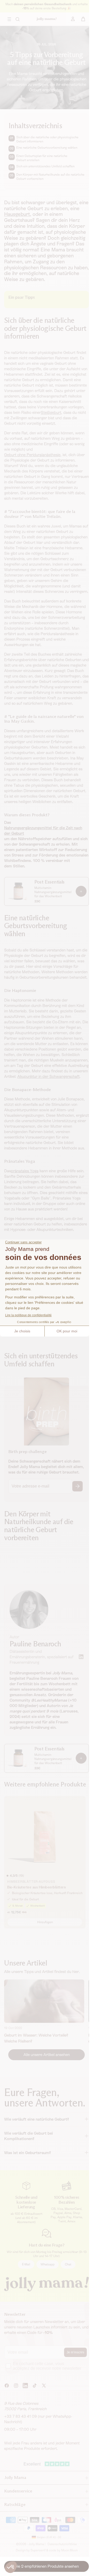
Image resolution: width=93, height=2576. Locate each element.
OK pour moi (67, 1331)
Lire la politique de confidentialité (28, 1315)
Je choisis (22, 1331)
